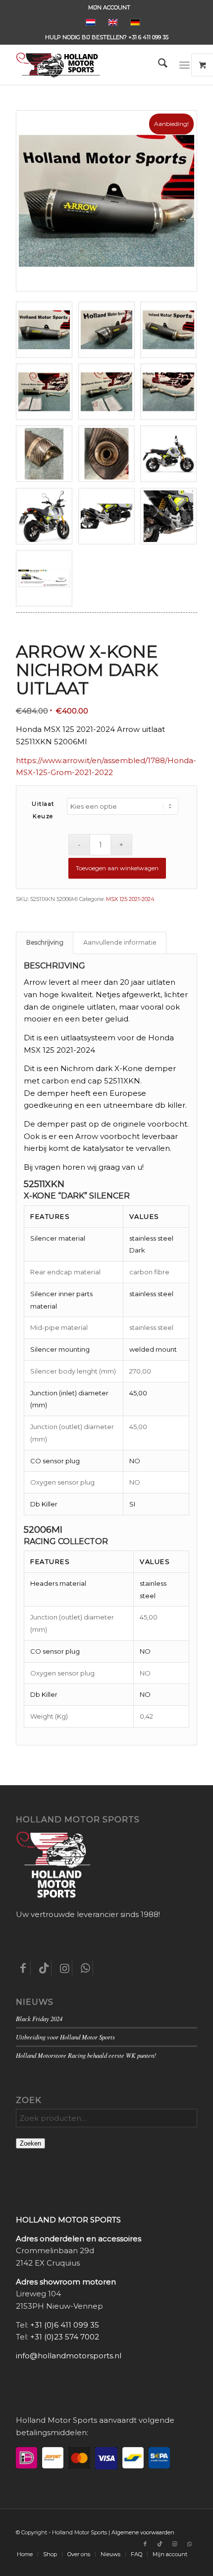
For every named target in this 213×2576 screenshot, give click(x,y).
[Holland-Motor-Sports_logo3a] (88, 65)
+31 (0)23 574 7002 (65, 2337)
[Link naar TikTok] (160, 2544)
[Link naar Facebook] (145, 2544)
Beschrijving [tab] (45, 942)
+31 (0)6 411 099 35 (65, 2325)
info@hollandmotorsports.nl (69, 2356)
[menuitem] (109, 7)
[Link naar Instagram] (175, 2544)
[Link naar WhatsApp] (190, 2544)
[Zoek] (158, 65)
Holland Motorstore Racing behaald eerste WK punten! (86, 2055)
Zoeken (30, 2143)
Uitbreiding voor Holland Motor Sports (65, 2037)
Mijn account (109, 7)
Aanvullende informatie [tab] (120, 942)
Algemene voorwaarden (143, 2532)
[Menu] (185, 65)
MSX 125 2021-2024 (130, 899)
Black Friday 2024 (39, 2018)
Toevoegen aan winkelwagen (117, 868)
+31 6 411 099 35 (148, 37)
